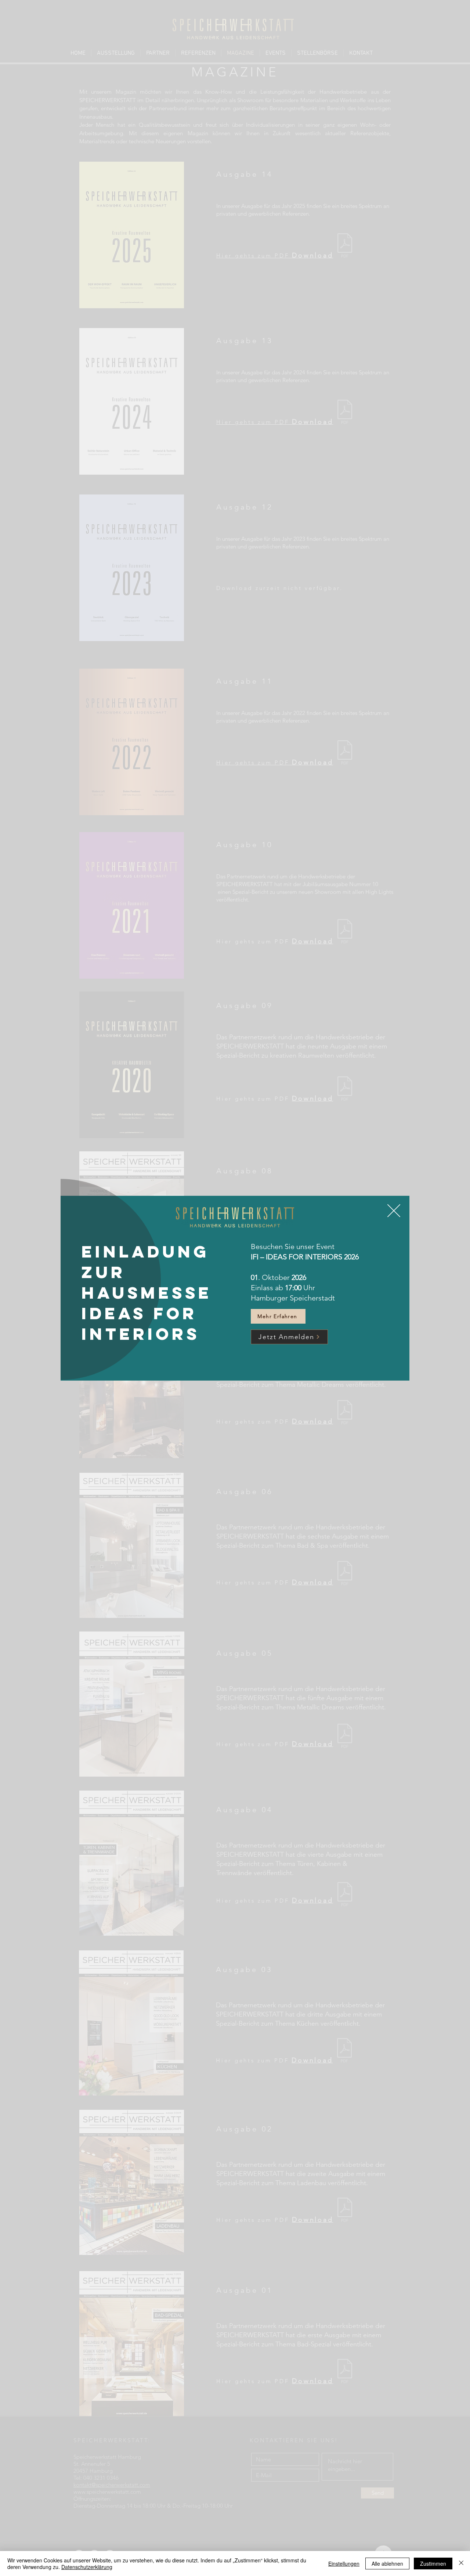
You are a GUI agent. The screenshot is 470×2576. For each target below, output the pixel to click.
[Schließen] (461, 2564)
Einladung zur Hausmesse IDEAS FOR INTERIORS (147, 1293)
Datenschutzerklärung (87, 2567)
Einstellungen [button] (344, 2564)
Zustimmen (433, 2564)
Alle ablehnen (387, 2564)
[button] (394, 1211)
